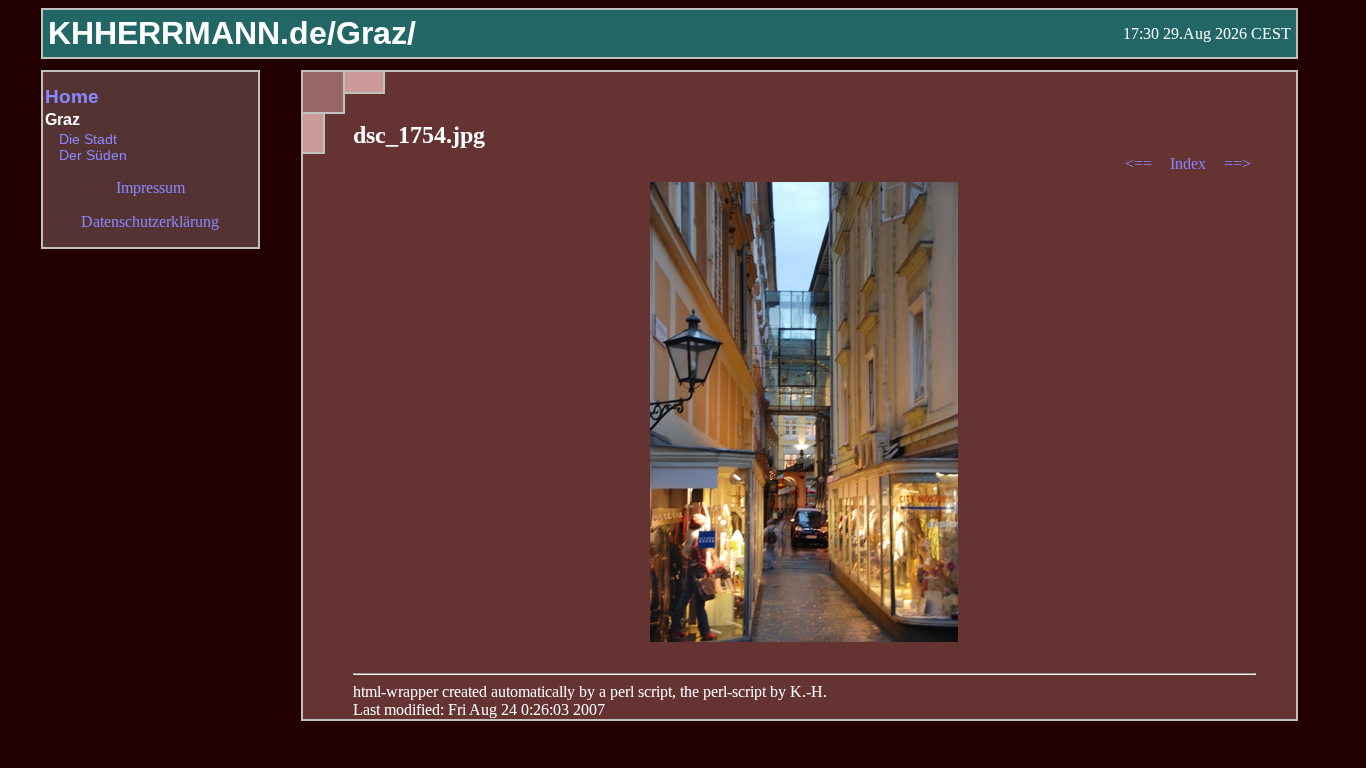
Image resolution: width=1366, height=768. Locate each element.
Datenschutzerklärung (150, 221)
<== (1140, 163)
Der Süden (93, 155)
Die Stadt (88, 139)
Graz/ (376, 33)
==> (1237, 163)
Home (72, 96)
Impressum (150, 187)
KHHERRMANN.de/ (192, 33)
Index (1190, 163)
